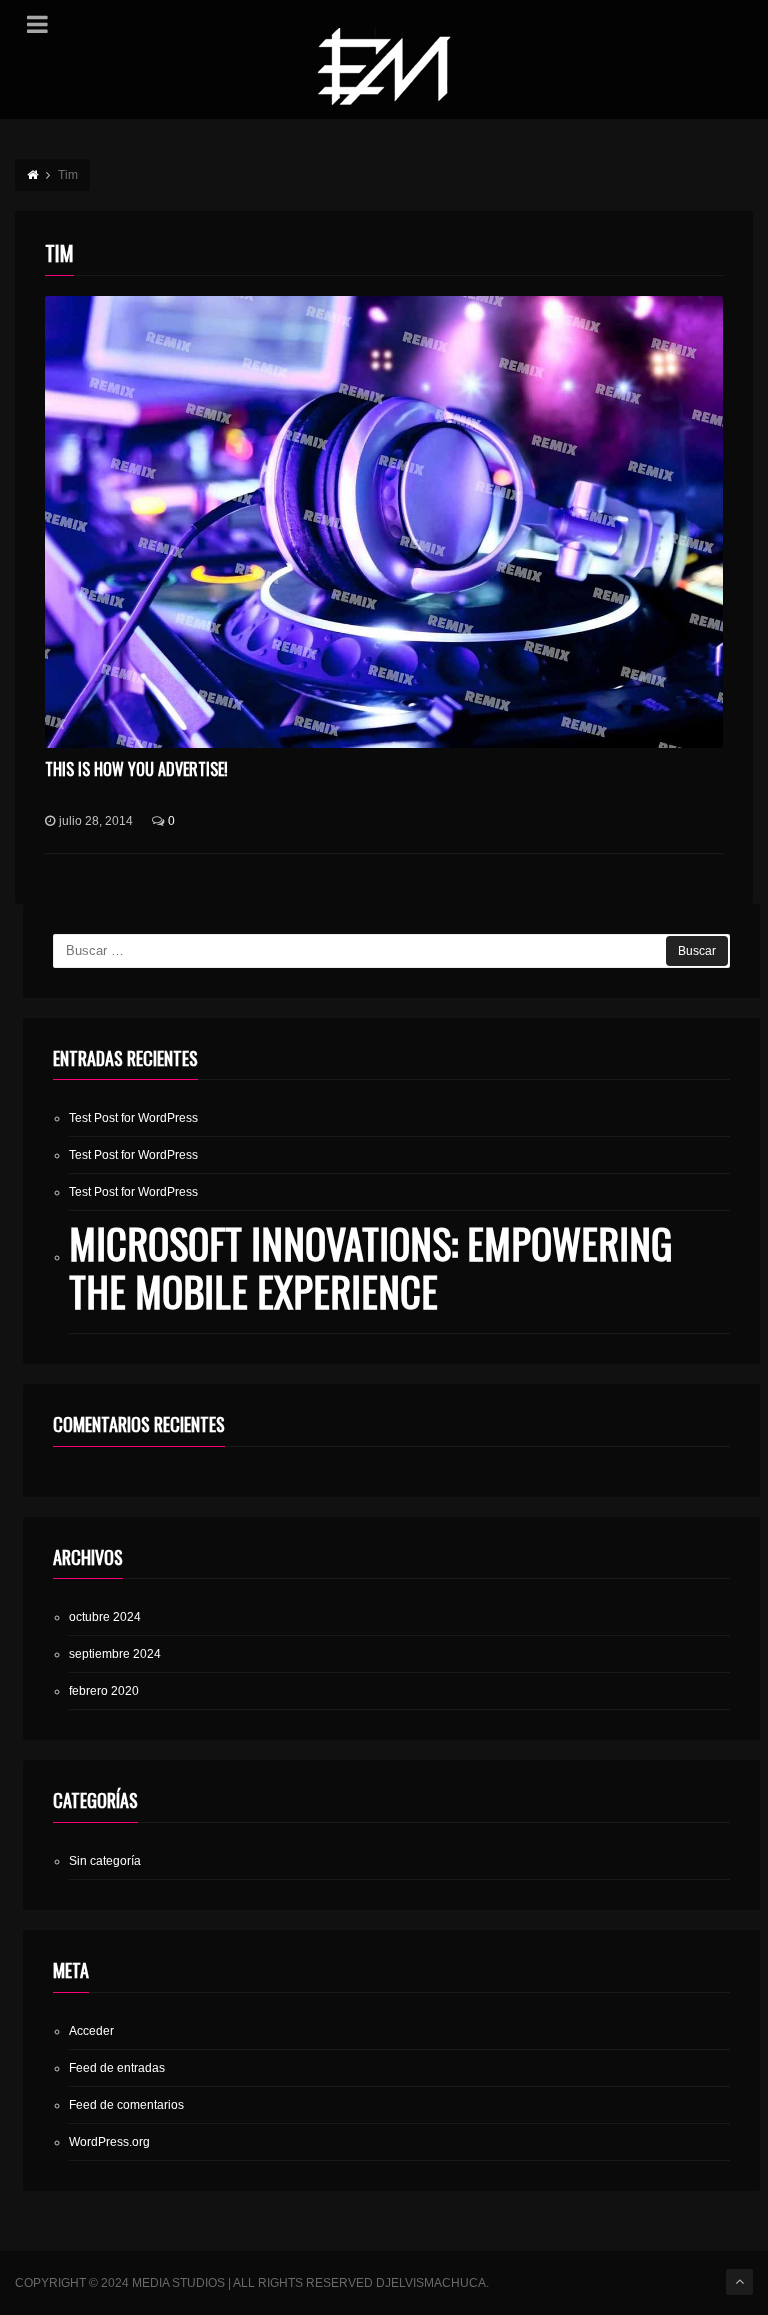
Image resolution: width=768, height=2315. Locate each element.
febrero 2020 (104, 1691)
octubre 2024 (105, 1617)
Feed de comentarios (126, 2105)
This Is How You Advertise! (136, 769)
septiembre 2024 (115, 1654)
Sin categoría (105, 1861)
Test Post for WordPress (133, 1118)
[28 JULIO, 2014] (383, 522)
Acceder (91, 2031)
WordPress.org (109, 2142)
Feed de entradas (117, 2068)
